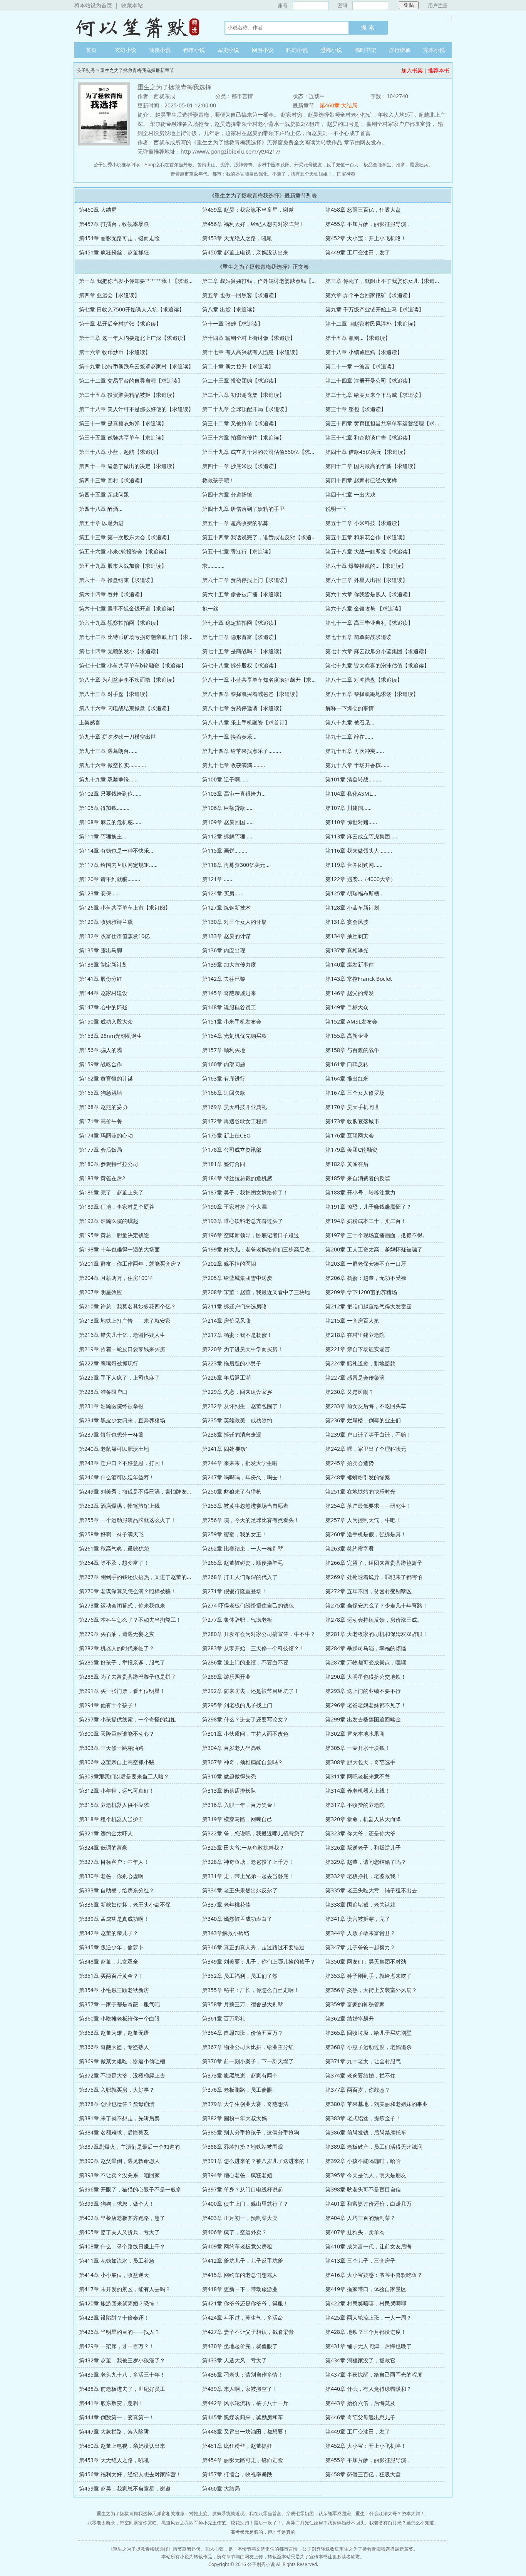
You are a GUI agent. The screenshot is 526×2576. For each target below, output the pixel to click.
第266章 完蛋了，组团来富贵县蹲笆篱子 (374, 1563)
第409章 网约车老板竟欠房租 (237, 2246)
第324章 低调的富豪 (103, 1848)
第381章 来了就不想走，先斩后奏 (119, 2118)
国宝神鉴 (346, 174)
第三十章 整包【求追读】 (356, 409)
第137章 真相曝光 (347, 950)
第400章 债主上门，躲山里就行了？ (245, 2204)
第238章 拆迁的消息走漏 (232, 1434)
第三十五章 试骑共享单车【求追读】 (123, 437)
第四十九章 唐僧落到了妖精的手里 (243, 509)
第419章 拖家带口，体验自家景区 (366, 2289)
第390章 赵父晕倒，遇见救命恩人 (119, 2161)
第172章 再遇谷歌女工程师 (235, 1121)
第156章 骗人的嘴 (101, 1050)
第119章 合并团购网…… (354, 865)
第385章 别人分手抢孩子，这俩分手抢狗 (251, 2132)
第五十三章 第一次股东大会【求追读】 (126, 537)
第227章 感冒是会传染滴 (355, 1377)
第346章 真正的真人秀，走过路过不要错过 (253, 1947)
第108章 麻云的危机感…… (110, 822)
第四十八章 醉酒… (101, 509)
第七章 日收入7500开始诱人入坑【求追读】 (132, 309)
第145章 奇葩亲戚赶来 (229, 993)
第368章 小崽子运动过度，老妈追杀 (369, 2047)
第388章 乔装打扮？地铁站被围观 (243, 2147)
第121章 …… (217, 879)
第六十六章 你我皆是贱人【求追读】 (369, 594)
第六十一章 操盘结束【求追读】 (117, 580)
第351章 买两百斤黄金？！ (111, 1976)
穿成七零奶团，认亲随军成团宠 (318, 2513)
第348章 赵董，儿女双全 (109, 1961)
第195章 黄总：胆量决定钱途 (114, 1235)
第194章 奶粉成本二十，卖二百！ (366, 1221)
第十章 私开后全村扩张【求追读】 (120, 324)
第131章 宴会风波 (347, 922)
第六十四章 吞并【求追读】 (112, 594)
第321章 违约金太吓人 (106, 1833)
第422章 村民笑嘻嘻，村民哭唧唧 (366, 2303)
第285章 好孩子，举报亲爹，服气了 (122, 1662)
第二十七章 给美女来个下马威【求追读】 (375, 395)
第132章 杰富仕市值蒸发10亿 (114, 936)
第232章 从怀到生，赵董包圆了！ (243, 1406)
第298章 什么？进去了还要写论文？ (245, 1719)
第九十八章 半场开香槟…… (357, 765)
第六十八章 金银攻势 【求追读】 (365, 608)
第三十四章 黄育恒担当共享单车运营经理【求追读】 (388, 423)
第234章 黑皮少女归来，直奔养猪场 (122, 1420)
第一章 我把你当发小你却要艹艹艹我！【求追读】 (139, 281)
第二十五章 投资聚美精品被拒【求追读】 (128, 395)
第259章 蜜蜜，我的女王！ (235, 1534)
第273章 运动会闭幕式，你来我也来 (122, 1605)
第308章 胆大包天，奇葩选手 (360, 1762)
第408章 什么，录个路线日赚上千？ (122, 2246)
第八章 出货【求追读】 (230, 309)
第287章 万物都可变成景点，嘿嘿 (366, 1662)
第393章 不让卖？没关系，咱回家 (119, 2175)
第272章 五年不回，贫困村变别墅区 (369, 1591)
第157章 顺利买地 (224, 1050)
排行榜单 (400, 50)
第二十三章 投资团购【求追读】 (241, 381)
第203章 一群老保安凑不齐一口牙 (366, 1264)
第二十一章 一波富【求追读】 (361, 366)
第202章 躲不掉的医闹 (229, 1264)
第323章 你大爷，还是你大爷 (360, 1833)
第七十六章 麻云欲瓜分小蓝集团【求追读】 (377, 651)
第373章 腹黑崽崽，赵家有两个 (240, 2075)
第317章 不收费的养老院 (355, 1805)
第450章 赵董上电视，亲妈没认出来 (245, 252)
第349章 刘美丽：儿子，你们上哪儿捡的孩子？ (259, 1961)
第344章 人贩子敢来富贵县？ (360, 1933)
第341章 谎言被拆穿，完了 (358, 1919)
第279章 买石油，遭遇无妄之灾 (117, 1634)
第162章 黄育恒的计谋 (106, 1078)
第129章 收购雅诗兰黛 (106, 922)
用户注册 (438, 5)
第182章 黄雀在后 (347, 1164)
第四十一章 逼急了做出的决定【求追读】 (128, 466)
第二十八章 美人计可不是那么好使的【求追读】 (136, 409)
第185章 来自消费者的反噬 (358, 1178)
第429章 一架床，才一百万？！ (117, 2346)
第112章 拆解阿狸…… (228, 836)
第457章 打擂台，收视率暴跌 (114, 224)
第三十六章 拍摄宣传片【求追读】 (243, 437)
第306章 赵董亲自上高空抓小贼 (117, 1762)
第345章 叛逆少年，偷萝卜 (111, 1947)
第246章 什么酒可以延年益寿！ (117, 1477)
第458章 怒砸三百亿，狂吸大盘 (363, 210)
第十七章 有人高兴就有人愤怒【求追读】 (251, 352)
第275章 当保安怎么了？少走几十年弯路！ (377, 1605)
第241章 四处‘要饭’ (224, 1449)
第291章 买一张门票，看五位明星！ (122, 1691)
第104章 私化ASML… (351, 794)
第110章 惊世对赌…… (351, 822)
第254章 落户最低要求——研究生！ (369, 1506)
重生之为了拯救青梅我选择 (141, 2549)
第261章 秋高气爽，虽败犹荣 (114, 1548)
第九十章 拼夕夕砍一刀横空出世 (117, 737)
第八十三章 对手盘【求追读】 (115, 694)
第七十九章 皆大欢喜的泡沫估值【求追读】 (377, 665)
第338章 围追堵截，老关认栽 (360, 1904)
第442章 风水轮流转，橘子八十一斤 (245, 2403)
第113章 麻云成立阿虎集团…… (362, 836)
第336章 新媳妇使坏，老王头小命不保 (125, 1904)
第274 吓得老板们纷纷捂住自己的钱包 (248, 1605)
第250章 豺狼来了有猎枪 (232, 1491)
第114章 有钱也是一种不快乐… (116, 851)
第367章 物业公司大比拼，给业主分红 (248, 2047)
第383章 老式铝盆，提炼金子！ (363, 2118)
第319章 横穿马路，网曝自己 (237, 1819)
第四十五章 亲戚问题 (104, 494)
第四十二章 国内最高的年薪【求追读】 (372, 466)
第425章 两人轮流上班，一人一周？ (369, 2318)
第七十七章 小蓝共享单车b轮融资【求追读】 (133, 665)
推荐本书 (439, 70)
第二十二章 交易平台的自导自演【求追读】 (131, 381)
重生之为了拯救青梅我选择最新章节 (137, 70)
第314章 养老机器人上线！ (358, 1791)
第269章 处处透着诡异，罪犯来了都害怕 (374, 1577)
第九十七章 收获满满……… (234, 765)
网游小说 (263, 50)
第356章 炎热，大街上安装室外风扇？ (371, 1990)
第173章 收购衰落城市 (352, 1121)
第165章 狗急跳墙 (101, 1093)
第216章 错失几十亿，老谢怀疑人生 (122, 1335)
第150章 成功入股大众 (106, 1021)
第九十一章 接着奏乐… (229, 737)
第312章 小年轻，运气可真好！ (117, 1791)
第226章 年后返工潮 (226, 1377)
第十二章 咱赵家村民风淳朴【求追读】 (372, 324)
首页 (91, 50)
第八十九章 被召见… (350, 722)
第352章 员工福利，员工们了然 (240, 1976)
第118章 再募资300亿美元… (236, 865)
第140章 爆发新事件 (350, 964)
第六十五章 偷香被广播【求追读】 (243, 594)
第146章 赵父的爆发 (350, 993)
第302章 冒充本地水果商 (355, 1734)
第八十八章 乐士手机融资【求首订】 (246, 722)
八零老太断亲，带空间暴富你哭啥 (122, 2523)
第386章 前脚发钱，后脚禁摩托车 (366, 2132)
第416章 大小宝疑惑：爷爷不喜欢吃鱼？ (374, 2275)
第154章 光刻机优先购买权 (235, 1036)
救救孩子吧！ (218, 480)
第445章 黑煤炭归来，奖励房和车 (243, 2417)
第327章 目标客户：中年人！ (114, 1862)
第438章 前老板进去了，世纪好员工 (122, 2389)
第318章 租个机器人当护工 (111, 1819)
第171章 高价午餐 (101, 1121)
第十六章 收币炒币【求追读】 (115, 352)
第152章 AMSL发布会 (351, 1021)
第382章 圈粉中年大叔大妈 (235, 2118)
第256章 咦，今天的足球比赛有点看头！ (251, 1520)
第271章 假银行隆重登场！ (235, 1591)
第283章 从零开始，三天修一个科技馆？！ (253, 1648)
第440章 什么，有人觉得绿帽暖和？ (369, 2389)
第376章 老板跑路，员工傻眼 (237, 2090)
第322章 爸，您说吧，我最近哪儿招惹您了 (253, 1833)
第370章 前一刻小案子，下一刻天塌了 (248, 2061)
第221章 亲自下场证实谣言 (358, 1349)
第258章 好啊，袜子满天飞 (111, 1534)
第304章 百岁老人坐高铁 (232, 1748)
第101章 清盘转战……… (353, 779)
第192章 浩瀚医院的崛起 (109, 1221)
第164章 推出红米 (347, 1078)
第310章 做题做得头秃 (229, 1776)
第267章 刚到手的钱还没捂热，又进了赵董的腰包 (138, 1577)
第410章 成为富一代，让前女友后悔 (369, 2246)
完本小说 (434, 50)
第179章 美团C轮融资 (351, 1150)
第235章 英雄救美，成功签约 (237, 1420)
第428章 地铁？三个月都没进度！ (366, 2332)
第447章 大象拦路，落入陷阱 (114, 2431)
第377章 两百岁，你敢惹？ (358, 2090)
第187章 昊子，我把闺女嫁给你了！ (245, 1192)
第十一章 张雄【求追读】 (233, 324)
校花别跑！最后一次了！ (256, 2523)
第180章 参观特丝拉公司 (109, 1164)
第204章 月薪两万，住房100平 (116, 1278)
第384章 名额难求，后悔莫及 (114, 2132)
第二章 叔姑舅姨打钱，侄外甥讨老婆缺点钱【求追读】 (268, 281)
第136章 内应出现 (224, 950)
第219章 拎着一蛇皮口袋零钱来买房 (122, 1349)
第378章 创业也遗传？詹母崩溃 (117, 2104)
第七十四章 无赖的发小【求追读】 (120, 651)
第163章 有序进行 (224, 1078)
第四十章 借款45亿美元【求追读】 (367, 452)
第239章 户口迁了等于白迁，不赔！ (369, 1434)
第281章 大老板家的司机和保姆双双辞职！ (377, 1634)
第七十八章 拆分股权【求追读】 (241, 665)
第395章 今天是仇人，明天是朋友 (366, 2175)
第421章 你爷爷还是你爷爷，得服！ (245, 2303)
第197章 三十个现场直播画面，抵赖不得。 (377, 1235)
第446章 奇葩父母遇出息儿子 (360, 2417)
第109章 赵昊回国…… (228, 822)
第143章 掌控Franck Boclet (359, 979)
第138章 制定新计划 (103, 964)
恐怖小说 (331, 50)
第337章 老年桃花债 (226, 1904)
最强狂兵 (419, 165)
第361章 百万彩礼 (224, 2018)
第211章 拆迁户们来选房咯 (235, 1306)
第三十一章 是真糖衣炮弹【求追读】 (123, 423)
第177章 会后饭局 (101, 1150)
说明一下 (336, 509)
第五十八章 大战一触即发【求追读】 (369, 551)
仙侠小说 (160, 50)
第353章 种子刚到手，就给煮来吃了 (369, 1976)
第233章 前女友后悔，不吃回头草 (366, 1406)
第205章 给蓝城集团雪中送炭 (237, 1278)
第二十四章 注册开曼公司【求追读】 (369, 381)
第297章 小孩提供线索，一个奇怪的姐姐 (127, 1719)
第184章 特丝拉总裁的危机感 (237, 1178)
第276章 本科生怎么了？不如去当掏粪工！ (130, 1620)
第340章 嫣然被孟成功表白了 (237, 1919)
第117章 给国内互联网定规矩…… (118, 865)
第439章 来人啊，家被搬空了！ (240, 2389)
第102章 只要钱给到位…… (110, 794)
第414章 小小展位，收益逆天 (114, 2275)
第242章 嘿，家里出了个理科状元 (366, 1449)
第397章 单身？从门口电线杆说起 (243, 2189)
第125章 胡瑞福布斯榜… (354, 893)
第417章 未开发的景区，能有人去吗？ (125, 2289)
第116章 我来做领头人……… (359, 851)
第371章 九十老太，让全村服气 (363, 2061)
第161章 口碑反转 (347, 1064)
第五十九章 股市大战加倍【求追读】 (123, 566)
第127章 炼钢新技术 (226, 907)
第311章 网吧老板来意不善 (358, 1776)
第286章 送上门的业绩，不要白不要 (245, 1662)
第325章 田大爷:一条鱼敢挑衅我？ (243, 1848)
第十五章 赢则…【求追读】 (358, 338)
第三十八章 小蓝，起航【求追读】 (120, 452)
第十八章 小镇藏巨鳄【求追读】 (364, 352)
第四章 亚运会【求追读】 (109, 295)
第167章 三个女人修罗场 (355, 1093)
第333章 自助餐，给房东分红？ (117, 1890)
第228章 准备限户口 (103, 1392)
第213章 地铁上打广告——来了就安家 (125, 1321)
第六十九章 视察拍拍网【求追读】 (120, 623)
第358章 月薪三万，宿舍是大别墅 (243, 2004)
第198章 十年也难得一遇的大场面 (119, 1249)
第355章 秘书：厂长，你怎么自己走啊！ (251, 1990)
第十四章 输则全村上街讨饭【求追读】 (249, 338)
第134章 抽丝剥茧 (347, 936)
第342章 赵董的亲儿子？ (109, 1933)
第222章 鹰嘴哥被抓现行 (109, 1363)
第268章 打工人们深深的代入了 (240, 1577)
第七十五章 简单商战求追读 (358, 637)
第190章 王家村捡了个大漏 (235, 1207)
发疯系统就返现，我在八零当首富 (247, 2513)
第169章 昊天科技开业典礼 (235, 1107)
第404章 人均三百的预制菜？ (360, 2218)
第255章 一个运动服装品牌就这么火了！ (127, 1520)
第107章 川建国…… (348, 808)
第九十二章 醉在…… (349, 737)
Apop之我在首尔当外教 (168, 165)
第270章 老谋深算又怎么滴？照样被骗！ (127, 1591)
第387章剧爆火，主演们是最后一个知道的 (129, 2147)
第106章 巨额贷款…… (228, 808)
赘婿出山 (206, 165)
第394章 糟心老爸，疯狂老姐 (237, 2175)
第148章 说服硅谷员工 (229, 1007)
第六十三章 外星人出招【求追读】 (367, 580)
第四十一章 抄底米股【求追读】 (241, 466)
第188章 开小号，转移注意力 (360, 1192)
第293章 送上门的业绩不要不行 (363, 1691)
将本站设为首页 (93, 5)
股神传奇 (243, 165)
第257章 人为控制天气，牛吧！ (363, 1520)
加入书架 (412, 70)
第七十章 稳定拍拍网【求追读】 (241, 623)
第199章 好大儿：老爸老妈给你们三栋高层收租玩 (261, 1249)
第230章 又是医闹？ (350, 1392)
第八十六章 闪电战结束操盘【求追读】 (126, 708)
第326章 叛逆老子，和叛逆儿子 (363, 1848)
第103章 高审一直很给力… (234, 794)
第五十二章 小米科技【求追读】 (364, 523)
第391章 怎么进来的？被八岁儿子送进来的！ (256, 2161)
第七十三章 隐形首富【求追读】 (241, 637)
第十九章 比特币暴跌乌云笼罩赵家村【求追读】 (136, 366)
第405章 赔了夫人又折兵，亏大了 (119, 2232)
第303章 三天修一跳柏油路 (111, 1748)
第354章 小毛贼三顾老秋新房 (114, 1990)
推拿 (400, 165)
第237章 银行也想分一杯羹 (111, 1434)
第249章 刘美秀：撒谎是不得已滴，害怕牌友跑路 (138, 1491)
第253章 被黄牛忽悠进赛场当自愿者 (245, 1506)
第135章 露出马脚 (101, 950)
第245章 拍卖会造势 (350, 1463)
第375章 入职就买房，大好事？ (117, 2090)
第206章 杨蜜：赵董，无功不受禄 (366, 1278)
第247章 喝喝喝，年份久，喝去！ (243, 1477)
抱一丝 (210, 608)
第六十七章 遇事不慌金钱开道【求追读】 (128, 608)
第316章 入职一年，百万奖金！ (240, 1805)
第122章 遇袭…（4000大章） (361, 879)
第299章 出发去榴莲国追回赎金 (363, 1719)
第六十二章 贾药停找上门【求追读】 (246, 580)
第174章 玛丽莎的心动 (106, 1135)
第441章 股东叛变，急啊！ (111, 2403)
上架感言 (90, 722)
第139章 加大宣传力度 (229, 964)
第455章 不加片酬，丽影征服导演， (369, 224)
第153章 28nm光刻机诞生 (111, 1036)
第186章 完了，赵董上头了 (111, 1192)
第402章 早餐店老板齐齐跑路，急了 (122, 2218)
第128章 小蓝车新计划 (352, 907)
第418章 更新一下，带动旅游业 (240, 2289)
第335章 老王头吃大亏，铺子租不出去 (371, 1890)
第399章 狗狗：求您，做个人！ (117, 2204)
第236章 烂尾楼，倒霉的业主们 (363, 1420)
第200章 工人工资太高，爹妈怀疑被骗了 (374, 1249)
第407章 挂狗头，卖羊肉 (355, 2232)
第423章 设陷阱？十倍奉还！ (114, 2318)
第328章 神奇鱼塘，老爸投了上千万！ (248, 1862)
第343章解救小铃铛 (226, 1933)
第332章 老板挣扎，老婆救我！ (363, 1876)
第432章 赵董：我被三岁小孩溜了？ (122, 2360)
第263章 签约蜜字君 (350, 1548)
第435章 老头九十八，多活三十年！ (122, 2374)
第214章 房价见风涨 (226, 1321)
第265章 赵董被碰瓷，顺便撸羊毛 (243, 1563)
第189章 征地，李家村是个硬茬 (117, 1207)
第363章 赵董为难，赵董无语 (114, 2033)
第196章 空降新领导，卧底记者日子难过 (251, 1235)
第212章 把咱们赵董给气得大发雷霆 (369, 1306)
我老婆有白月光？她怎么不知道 (402, 2523)
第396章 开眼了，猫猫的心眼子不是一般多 (130, 2189)
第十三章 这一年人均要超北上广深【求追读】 (134, 338)
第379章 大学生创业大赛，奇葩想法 (245, 2104)
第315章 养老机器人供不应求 (114, 1805)
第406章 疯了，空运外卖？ (235, 2232)
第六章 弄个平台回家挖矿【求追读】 (369, 295)
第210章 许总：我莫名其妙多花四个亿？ (127, 1306)
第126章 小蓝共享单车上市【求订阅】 (125, 907)
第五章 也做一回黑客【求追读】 (241, 295)
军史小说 (228, 50)
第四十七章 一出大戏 (350, 494)
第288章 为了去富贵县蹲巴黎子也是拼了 (127, 1677)
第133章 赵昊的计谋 (226, 936)
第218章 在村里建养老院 (355, 1335)
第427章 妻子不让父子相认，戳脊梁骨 (248, 2332)
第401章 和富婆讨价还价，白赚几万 (369, 2204)
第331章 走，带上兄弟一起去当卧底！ (248, 1876)
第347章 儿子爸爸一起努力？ (360, 1947)
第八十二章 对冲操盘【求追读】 (364, 680)
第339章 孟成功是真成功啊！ (114, 1919)
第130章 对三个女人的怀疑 (235, 922)
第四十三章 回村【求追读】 (112, 480)
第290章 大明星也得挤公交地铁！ (366, 1677)
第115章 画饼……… (225, 851)
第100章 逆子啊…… (225, 779)
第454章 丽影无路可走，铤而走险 (119, 238)
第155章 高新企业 (347, 1036)
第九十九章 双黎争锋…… (108, 779)
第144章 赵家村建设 (103, 993)
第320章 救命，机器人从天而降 (363, 1819)
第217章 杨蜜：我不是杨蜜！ (237, 1335)
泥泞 (225, 165)
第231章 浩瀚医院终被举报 (111, 1406)
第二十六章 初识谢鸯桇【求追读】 (243, 395)
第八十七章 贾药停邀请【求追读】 (243, 708)
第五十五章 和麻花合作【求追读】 (367, 537)
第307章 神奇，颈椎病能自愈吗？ (243, 1762)
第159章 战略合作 (101, 1064)
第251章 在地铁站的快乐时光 (360, 1491)
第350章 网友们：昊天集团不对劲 (366, 1961)
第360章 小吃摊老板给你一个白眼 (119, 2018)
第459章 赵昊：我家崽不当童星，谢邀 (248, 210)
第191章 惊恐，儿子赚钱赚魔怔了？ (369, 1207)
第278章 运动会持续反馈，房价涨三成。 (374, 1620)
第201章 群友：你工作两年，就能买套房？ (130, 1264)
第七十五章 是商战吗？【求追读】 (243, 651)
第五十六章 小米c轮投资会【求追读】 (124, 551)
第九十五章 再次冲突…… (355, 751)
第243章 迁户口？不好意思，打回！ (122, 1463)
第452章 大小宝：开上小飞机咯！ (366, 238)
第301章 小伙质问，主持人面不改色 (245, 1734)
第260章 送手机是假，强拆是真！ (366, 1534)
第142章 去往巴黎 (224, 979)
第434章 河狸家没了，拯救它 (360, 2360)
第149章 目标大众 (347, 1007)
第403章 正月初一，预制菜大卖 (240, 2218)
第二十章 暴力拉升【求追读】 (238, 366)
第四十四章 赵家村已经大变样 (361, 480)
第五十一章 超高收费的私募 (235, 523)
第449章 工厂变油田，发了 (358, 252)
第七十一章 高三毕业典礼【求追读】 (369, 623)
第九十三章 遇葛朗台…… (108, 751)
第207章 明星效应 (101, 1292)
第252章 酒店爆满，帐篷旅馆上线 (119, 1506)
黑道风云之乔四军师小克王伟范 (194, 2523)
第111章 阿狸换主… (103, 836)
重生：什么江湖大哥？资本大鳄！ (390, 2513)
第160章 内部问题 (224, 1064)
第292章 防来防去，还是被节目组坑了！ (251, 1691)
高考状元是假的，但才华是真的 (263, 2532)
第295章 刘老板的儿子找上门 (237, 1705)
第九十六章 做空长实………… (112, 765)
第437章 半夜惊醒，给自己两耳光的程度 (374, 2374)
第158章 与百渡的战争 (352, 1050)
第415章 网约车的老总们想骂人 (240, 2275)
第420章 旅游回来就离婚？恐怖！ (119, 2303)
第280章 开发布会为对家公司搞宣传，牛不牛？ (259, 1634)
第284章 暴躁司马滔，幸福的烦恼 (366, 1648)
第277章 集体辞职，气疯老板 (237, 1620)
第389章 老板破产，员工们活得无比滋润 (374, 2147)
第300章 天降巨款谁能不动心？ (117, 1734)
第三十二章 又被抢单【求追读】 (241, 423)
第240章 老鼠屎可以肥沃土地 (114, 1449)
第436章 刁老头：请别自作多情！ (243, 2374)
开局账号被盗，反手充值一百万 (327, 165)
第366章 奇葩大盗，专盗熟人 (114, 2047)
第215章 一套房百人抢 (352, 1321)
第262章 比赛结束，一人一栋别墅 (243, 1548)
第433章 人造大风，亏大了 (235, 2360)
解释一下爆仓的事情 (350, 708)
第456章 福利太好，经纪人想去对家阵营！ (253, 224)
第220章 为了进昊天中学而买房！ (243, 1349)
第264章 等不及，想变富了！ (114, 1563)
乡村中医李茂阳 (273, 165)
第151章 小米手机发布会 (232, 1021)
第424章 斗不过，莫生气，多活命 (243, 2318)
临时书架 (365, 50)
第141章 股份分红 (101, 979)
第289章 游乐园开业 (226, 1677)
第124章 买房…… (223, 893)
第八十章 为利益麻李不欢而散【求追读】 (128, 680)
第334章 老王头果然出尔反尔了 (240, 1890)
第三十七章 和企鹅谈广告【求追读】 (369, 437)
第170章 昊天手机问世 (352, 1107)
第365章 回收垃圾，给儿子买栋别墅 (369, 2033)
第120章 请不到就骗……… (110, 879)
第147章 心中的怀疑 (103, 1007)
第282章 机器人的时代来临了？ (117, 1648)
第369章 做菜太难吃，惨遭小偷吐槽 (122, 2061)
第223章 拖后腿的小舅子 (232, 1363)
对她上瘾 (198, 2513)
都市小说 (194, 50)
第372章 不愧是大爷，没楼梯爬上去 (122, 2075)
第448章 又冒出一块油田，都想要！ (245, 2431)
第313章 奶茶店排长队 (229, 1791)
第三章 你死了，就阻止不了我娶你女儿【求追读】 (385, 281)
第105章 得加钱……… (104, 808)
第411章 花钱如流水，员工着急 (117, 2261)
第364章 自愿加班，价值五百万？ (243, 2033)
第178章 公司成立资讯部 (232, 1150)
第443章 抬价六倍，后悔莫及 (360, 2403)
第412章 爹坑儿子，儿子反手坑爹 (243, 2261)
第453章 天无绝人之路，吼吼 (237, 238)
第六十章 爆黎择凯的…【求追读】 (366, 566)
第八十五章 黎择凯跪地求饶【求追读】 (372, 694)
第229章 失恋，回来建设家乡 (237, 1392)
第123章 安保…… (99, 893)
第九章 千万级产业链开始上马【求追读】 (375, 309)
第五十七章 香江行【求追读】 (238, 551)
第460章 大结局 (338, 105)
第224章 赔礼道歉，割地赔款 (360, 1363)
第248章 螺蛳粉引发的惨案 (358, 1477)
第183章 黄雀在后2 (102, 1178)
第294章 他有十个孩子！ (109, 1705)
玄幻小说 (126, 50)
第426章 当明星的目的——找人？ (119, 2332)
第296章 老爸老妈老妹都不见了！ (366, 1705)
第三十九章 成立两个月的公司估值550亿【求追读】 (264, 452)
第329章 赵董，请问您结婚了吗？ (366, 1862)
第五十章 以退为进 (101, 523)
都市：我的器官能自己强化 (240, 174)
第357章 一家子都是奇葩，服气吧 (119, 2004)
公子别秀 (142, 27)
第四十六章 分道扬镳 (227, 494)
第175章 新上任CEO (226, 1135)
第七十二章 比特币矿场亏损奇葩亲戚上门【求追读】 (142, 637)
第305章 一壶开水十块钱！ (358, 1748)
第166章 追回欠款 (224, 1093)
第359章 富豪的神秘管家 (355, 2004)
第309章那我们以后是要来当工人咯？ (124, 1776)
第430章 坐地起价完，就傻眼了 (240, 2346)
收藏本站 (132, 5)
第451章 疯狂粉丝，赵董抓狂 (114, 252)
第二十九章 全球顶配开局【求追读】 (246, 409)
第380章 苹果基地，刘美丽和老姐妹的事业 (377, 2104)
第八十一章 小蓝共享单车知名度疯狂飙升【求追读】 (265, 680)
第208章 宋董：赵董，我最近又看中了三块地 (256, 1292)
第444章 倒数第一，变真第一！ (117, 2417)
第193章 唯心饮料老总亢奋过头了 (243, 1221)
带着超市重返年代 (189, 174)
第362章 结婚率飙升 (350, 2018)
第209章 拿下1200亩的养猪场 (361, 1292)
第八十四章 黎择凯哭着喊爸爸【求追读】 (251, 694)
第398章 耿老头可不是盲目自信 (363, 2189)
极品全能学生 (377, 165)
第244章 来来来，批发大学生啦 (240, 1463)
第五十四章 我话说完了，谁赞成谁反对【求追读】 (262, 537)
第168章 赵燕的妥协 (103, 1107)
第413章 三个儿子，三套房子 (360, 2261)
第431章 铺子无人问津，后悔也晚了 (369, 2346)
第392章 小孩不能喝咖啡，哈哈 (363, 2161)
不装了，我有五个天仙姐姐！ (302, 174)
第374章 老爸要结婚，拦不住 (360, 2075)
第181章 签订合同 (224, 1164)
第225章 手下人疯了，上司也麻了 (119, 1377)
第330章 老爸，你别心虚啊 (111, 1876)
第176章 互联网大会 (350, 1135)
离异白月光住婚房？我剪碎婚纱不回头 (325, 2523)
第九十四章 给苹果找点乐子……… (242, 751)
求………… (213, 566)
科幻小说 (297, 50)
